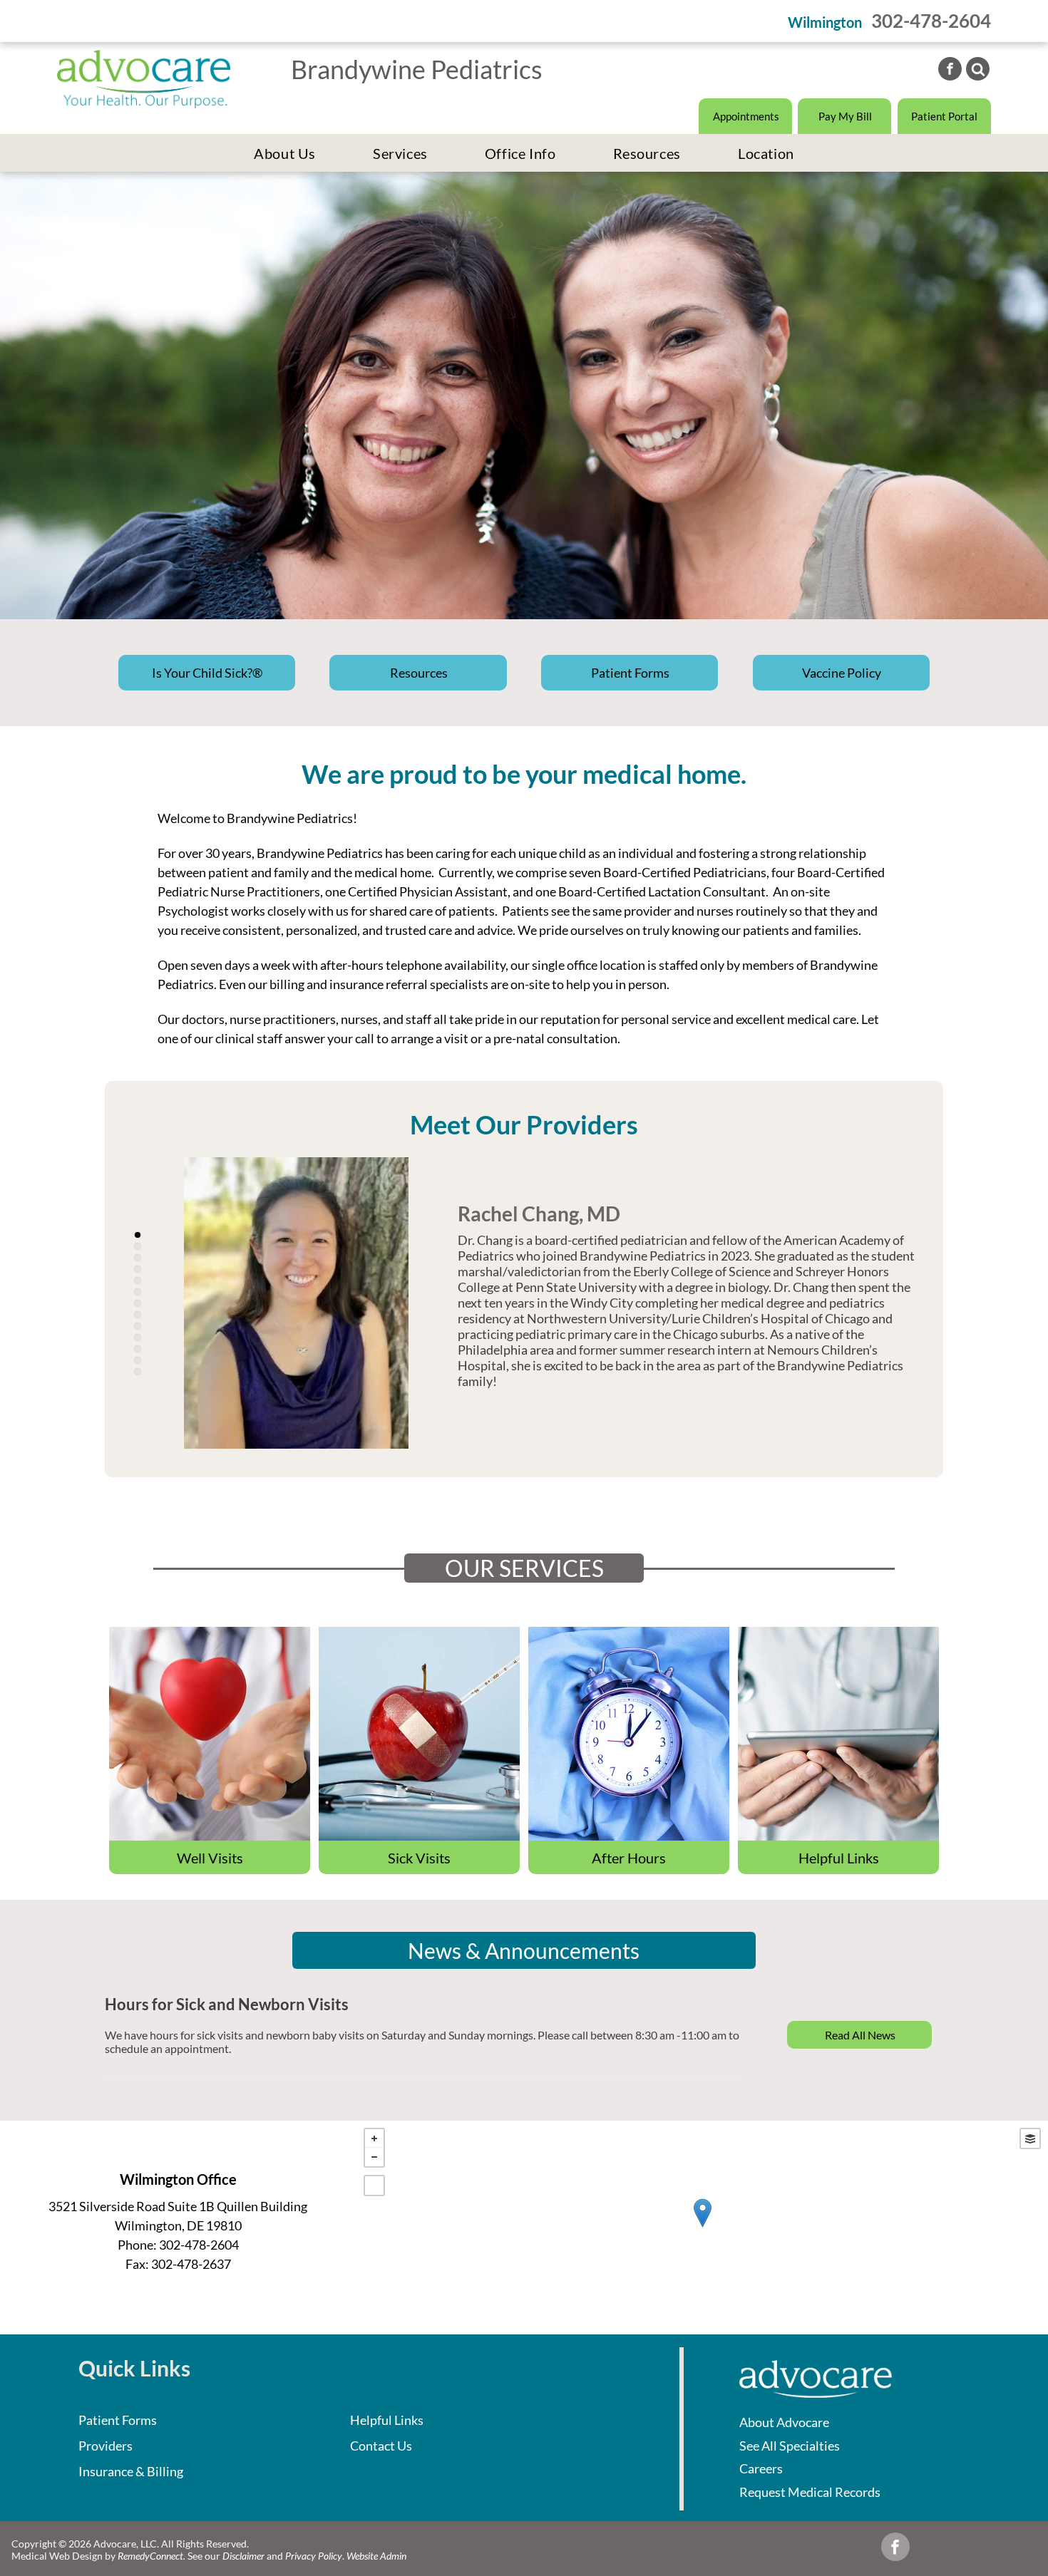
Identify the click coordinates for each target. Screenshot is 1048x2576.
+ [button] (374, 2138)
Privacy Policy (314, 2556)
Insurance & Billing (131, 2471)
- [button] (374, 2157)
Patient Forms (118, 2420)
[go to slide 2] (138, 1246)
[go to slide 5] (138, 1281)
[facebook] (950, 71)
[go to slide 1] (138, 1235)
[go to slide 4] (138, 1269)
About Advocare (784, 2422)
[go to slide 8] (138, 1315)
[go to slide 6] (138, 1292)
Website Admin (376, 2556)
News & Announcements (524, 1950)
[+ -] (702, 2228)
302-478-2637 (191, 2271)
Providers (106, 2446)
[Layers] (1030, 2138)
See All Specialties (790, 2446)
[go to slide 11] (138, 1349)
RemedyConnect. (151, 2556)
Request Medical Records (810, 2492)
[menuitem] (285, 153)
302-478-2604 (931, 21)
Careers (761, 2468)
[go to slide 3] (138, 1258)
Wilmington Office (178, 2186)
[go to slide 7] (138, 1303)
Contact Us (381, 2446)
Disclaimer (243, 2556)
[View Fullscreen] (374, 2186)
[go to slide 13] (138, 1372)
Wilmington (825, 22)
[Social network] (978, 71)
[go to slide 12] (138, 1360)
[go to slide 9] (138, 1326)
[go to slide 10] (138, 1338)
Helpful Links (387, 2420)
